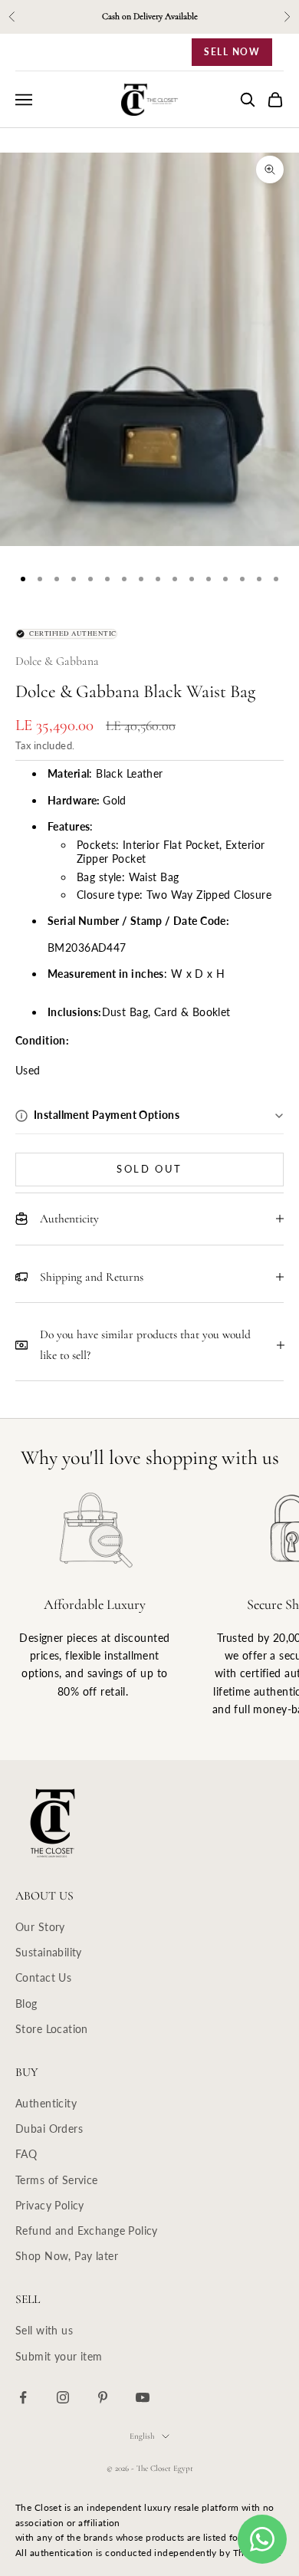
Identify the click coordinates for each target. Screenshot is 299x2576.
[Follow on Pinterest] (103, 2397)
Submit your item (59, 2356)
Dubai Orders (49, 2129)
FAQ (26, 2154)
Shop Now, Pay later (67, 2256)
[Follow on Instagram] (63, 2397)
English (142, 2436)
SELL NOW (232, 52)
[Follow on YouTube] (143, 2397)
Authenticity (46, 2103)
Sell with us (44, 2330)
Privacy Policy (50, 2205)
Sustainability (49, 1952)
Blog (26, 2004)
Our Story (40, 1927)
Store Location (52, 2029)
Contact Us (43, 1977)
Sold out (149, 1169)
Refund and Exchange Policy (87, 2231)
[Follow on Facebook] (23, 2397)
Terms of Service (57, 2180)
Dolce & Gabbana (57, 661)
